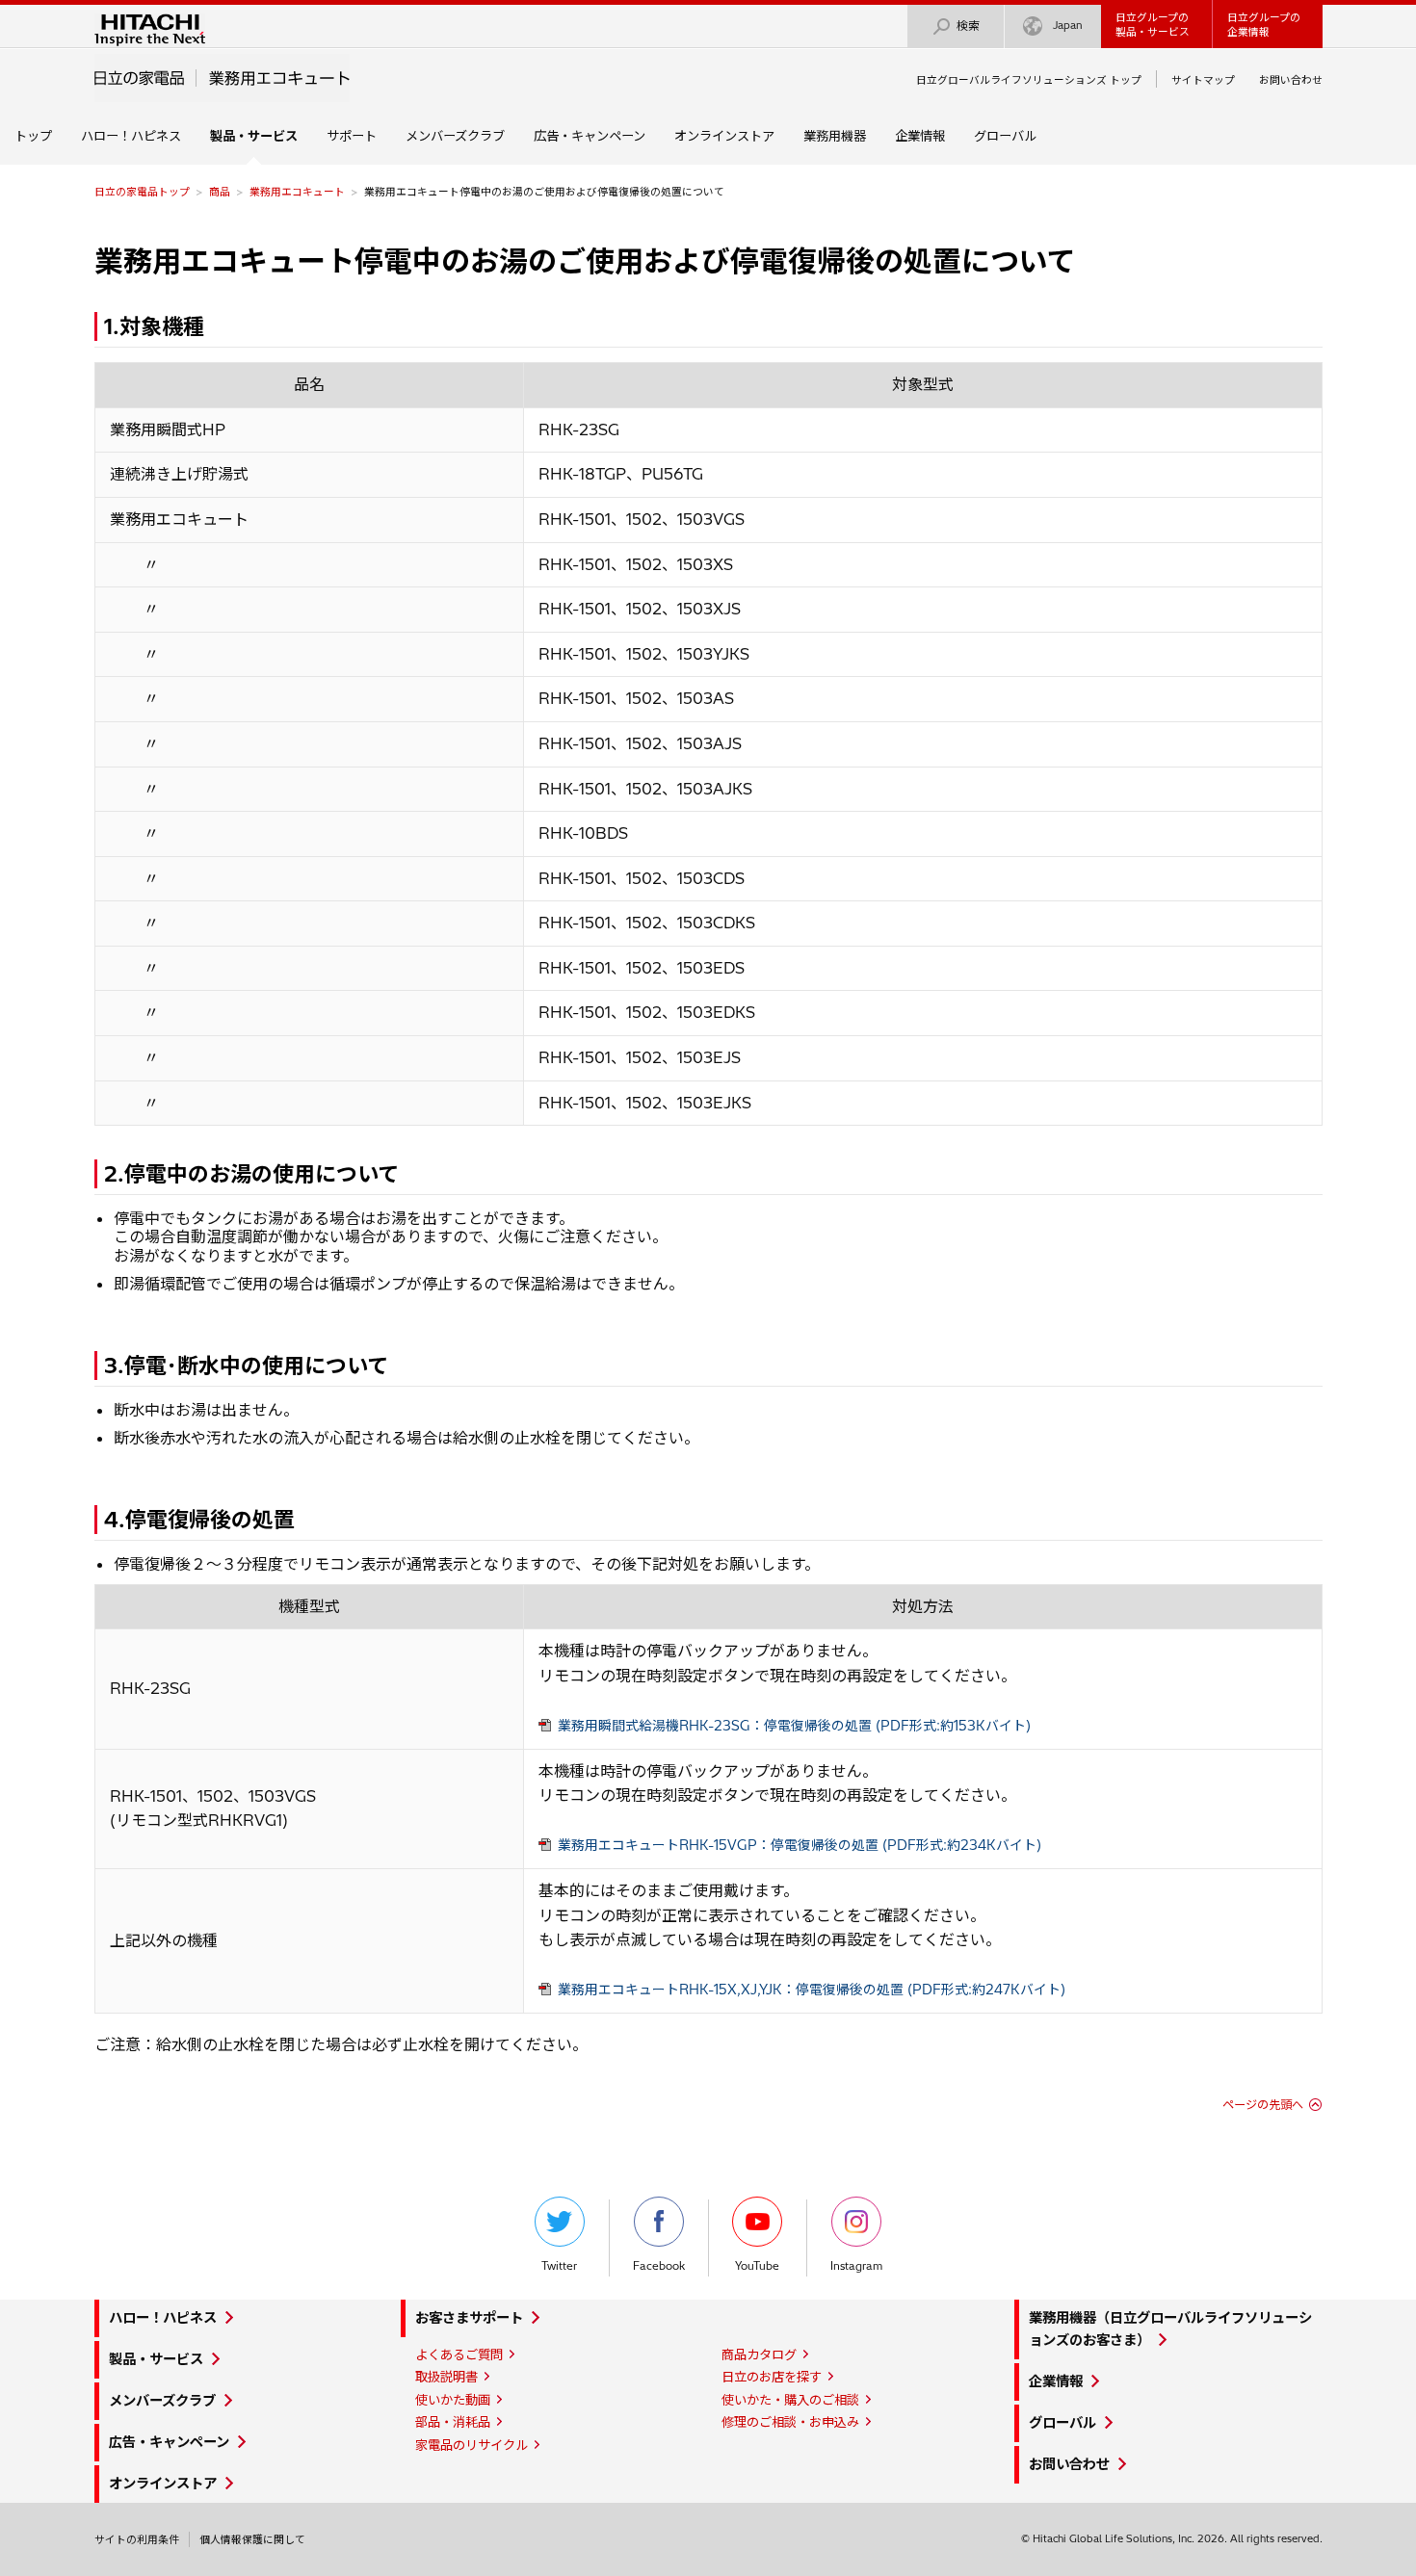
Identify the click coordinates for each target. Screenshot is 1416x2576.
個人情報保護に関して (252, 2539)
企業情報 (920, 136)
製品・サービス (156, 2359)
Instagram (856, 2266)
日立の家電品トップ (142, 192)
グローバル (1005, 136)
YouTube (757, 2266)
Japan (1068, 25)
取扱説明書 (446, 2377)
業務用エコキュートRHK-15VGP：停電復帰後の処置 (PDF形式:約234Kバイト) (800, 1845)
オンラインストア (724, 136)
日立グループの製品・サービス (1153, 25)
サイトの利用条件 (137, 2539)
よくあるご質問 (459, 2355)
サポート (352, 136)
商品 (220, 192)
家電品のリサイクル (472, 2445)
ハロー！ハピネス (131, 136)
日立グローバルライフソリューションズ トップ (1029, 80)
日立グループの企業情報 (1264, 25)
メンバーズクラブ (455, 136)
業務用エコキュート (297, 192)
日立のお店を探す (772, 2377)
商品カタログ (759, 2355)
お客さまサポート (469, 2318)
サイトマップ (1203, 80)
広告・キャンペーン (590, 136)
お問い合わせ (1291, 80)
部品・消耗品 (453, 2422)
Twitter (559, 2266)
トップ (33, 136)
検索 (968, 26)
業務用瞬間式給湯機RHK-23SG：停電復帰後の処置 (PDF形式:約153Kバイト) (794, 1726)
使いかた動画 (453, 2400)
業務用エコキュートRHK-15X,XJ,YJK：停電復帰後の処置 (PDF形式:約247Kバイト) (812, 1990)
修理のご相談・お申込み (790, 2422)
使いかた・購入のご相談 (790, 2400)
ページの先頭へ (1263, 2105)
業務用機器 (835, 136)
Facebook (659, 2266)
